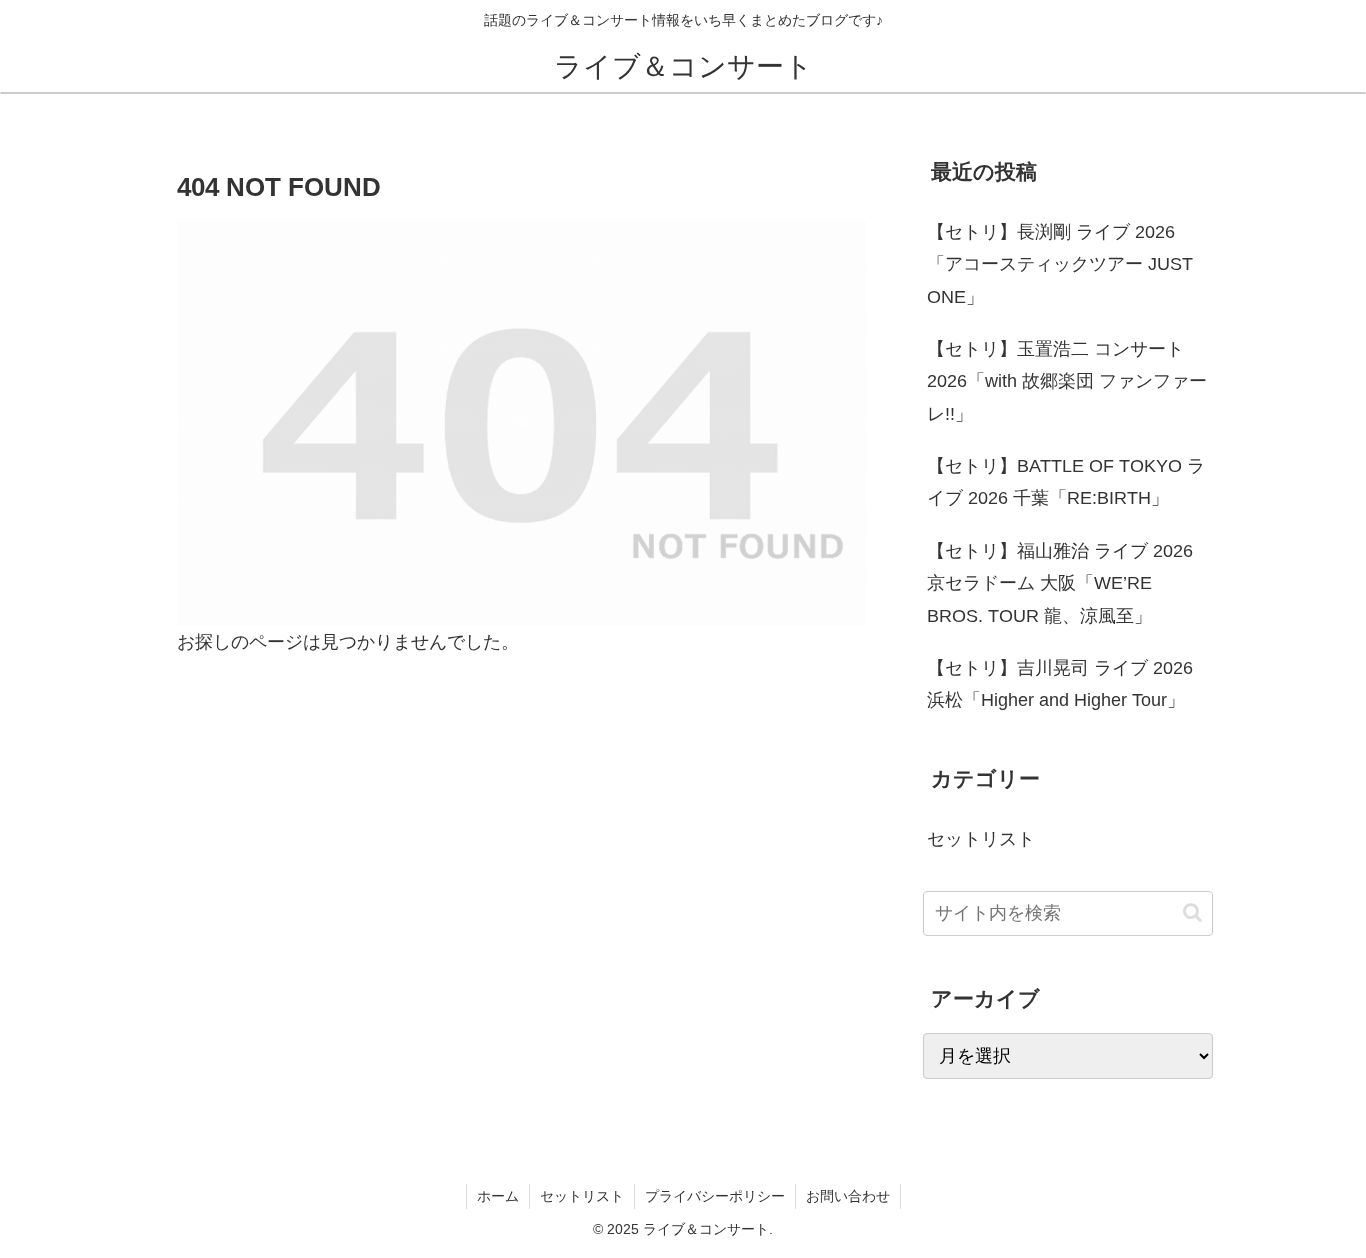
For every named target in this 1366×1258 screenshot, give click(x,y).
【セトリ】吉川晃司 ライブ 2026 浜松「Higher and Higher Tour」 (1060, 684)
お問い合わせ (848, 1196)
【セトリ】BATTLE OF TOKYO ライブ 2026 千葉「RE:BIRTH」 (1066, 482)
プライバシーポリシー (715, 1196)
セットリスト (582, 1196)
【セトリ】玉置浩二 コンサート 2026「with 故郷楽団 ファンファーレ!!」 (1067, 381)
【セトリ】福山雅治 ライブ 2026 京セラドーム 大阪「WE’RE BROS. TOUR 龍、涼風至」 (1060, 583)
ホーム (498, 1196)
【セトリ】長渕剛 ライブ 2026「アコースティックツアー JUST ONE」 (1060, 264)
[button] (1192, 912)
